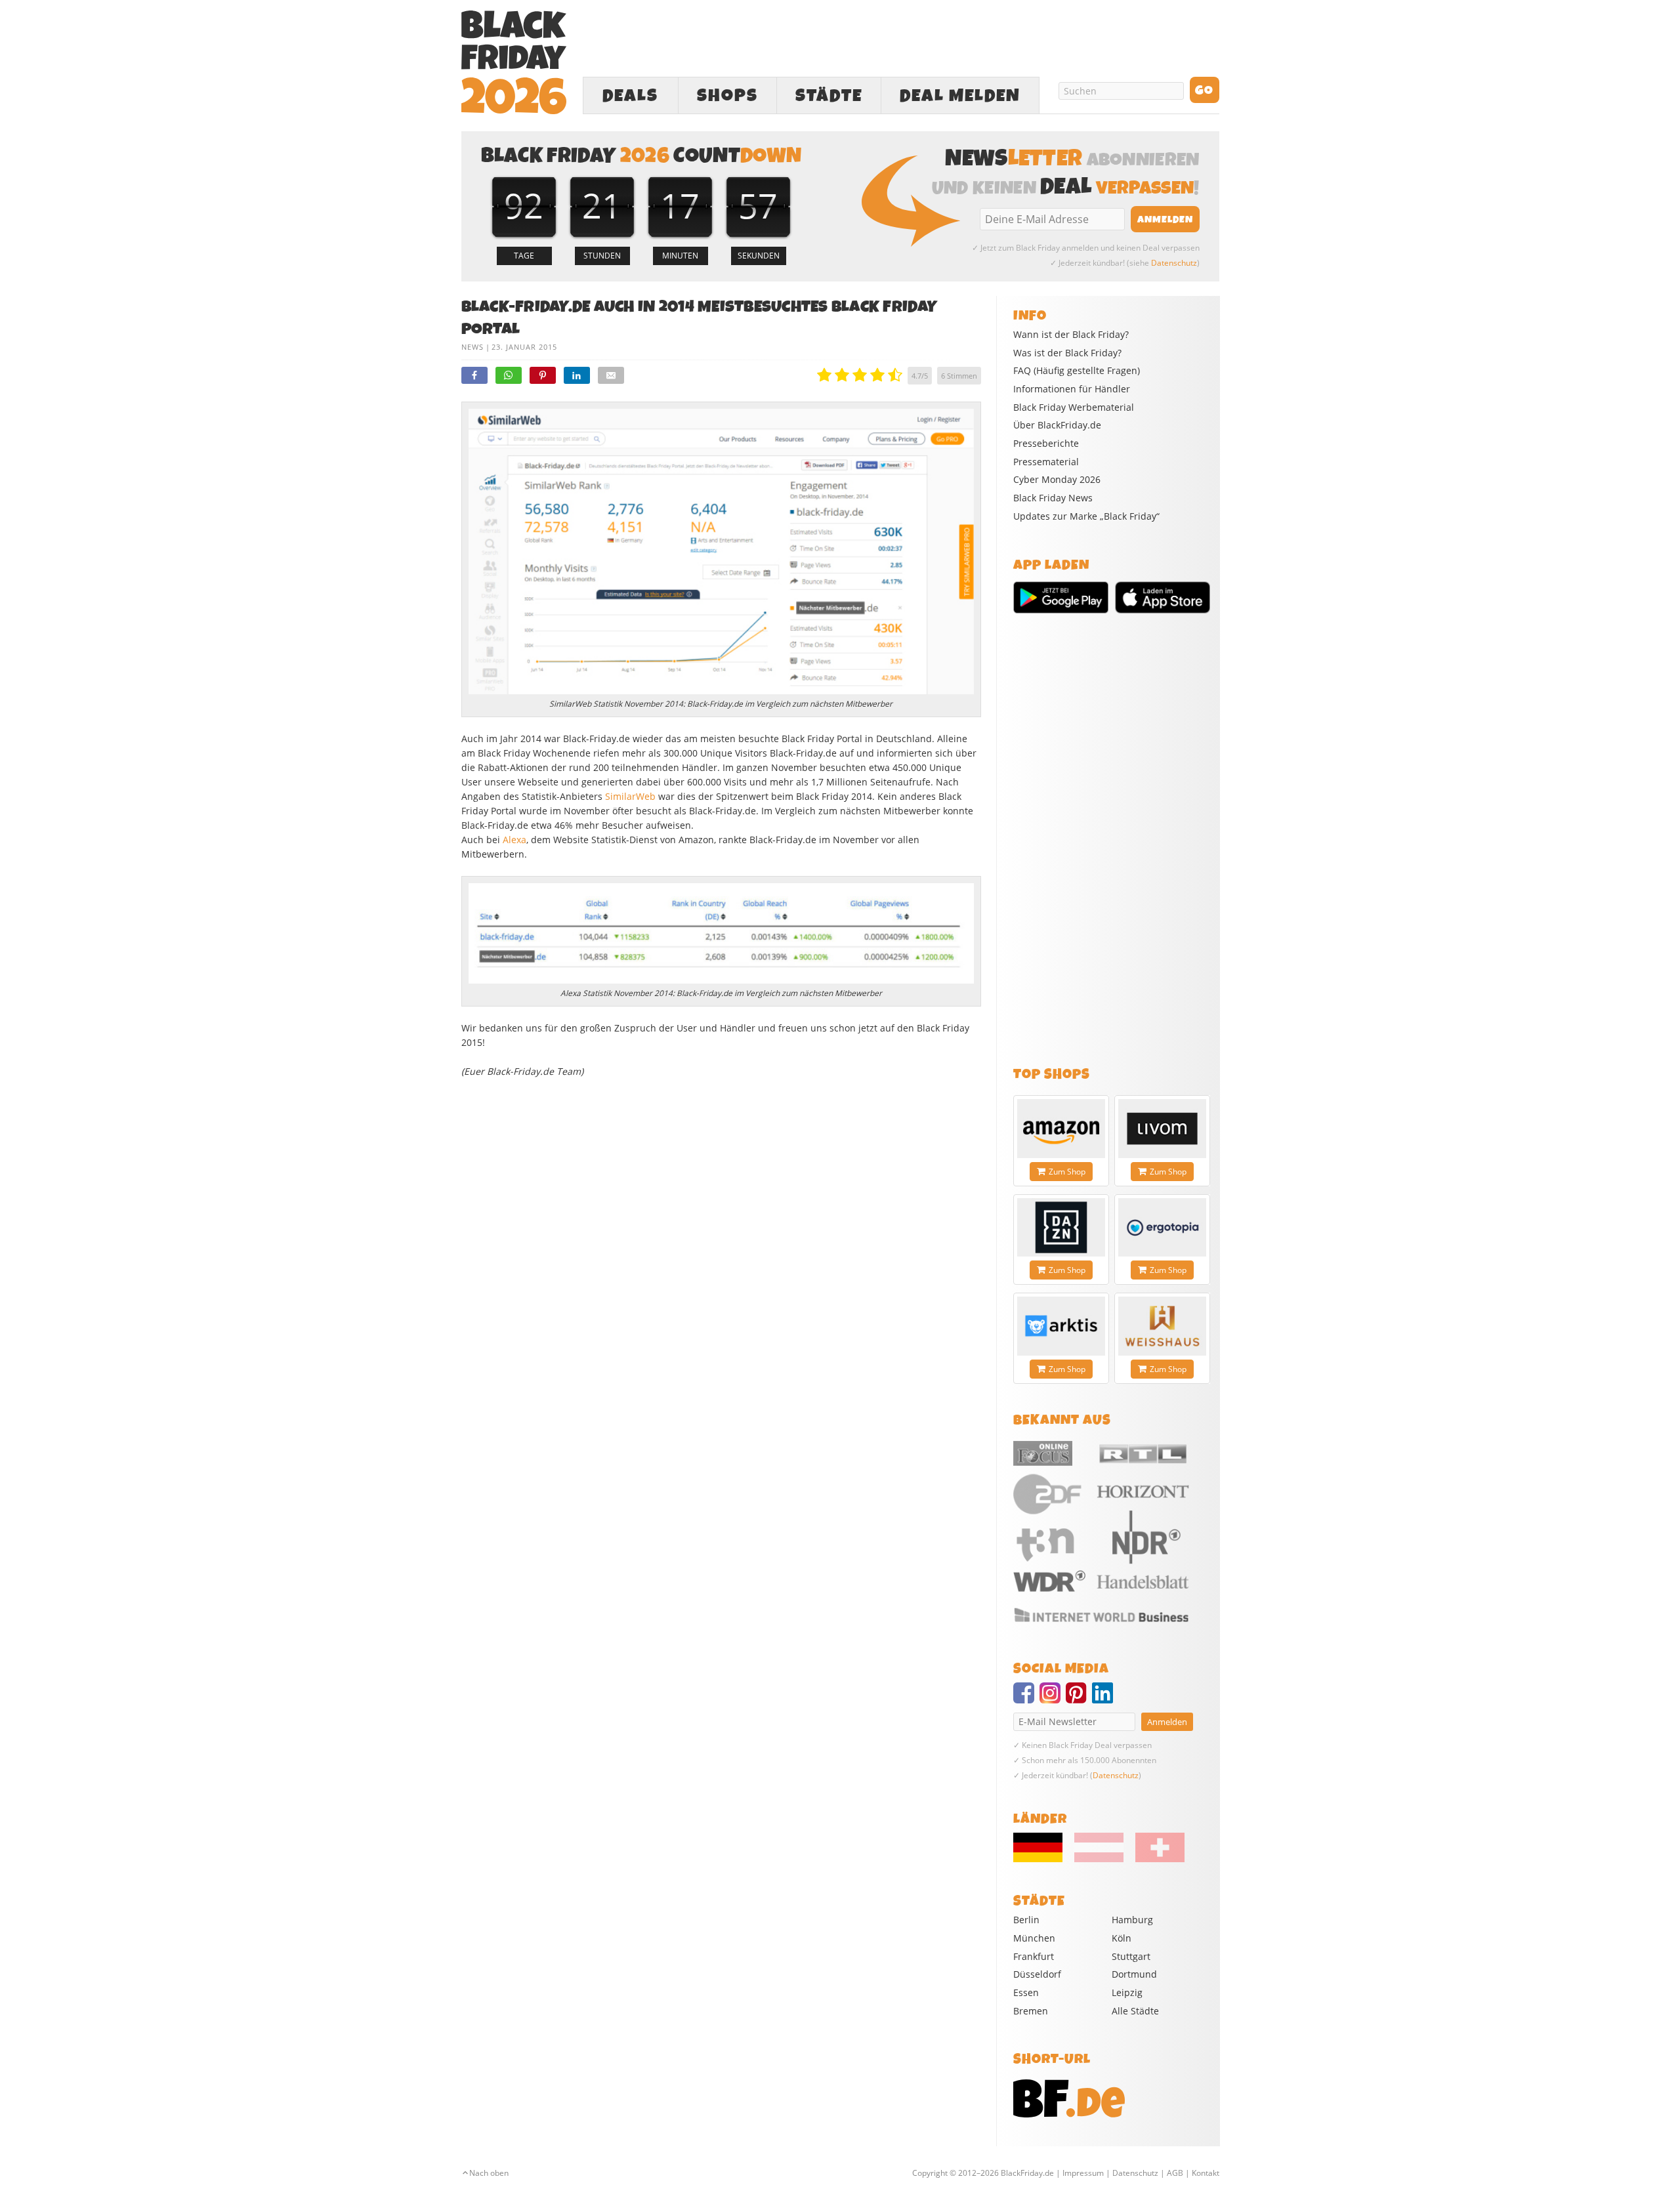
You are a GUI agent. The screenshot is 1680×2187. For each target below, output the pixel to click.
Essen (1026, 1992)
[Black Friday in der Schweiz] (1155, 1859)
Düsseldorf (1037, 1974)
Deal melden (960, 96)
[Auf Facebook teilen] (474, 375)
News (472, 347)
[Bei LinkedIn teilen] (577, 375)
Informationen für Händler (1072, 389)
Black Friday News (1053, 498)
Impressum (1083, 2173)
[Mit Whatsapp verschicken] (509, 375)
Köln (1122, 1938)
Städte (829, 96)
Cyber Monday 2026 (1057, 480)
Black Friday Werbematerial (1074, 407)
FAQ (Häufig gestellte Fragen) (1077, 371)
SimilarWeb (630, 796)
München (1034, 1938)
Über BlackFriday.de (1057, 425)
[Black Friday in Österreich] (1099, 1859)
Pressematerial (1046, 462)
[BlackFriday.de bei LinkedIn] (1105, 1699)
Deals (630, 96)
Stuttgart (1131, 1956)
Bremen (1031, 2011)
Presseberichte (1046, 444)
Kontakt (1206, 2173)
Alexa (514, 840)
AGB (1175, 2173)
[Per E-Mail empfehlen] (611, 375)
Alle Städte (1135, 2011)
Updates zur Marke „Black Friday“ (1086, 516)
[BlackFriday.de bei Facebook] (1026, 1699)
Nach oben (489, 2173)
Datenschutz (1174, 263)
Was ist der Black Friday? (1067, 353)
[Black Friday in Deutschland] (1043, 1859)
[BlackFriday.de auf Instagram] (1053, 1699)
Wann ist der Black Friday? (1071, 335)
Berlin (1026, 1920)
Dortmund (1134, 1974)
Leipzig (1127, 1992)
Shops (727, 96)
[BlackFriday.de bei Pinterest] (1079, 1699)
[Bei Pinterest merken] (543, 375)
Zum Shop (1067, 1172)
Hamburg (1132, 1920)
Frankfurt (1034, 1956)
